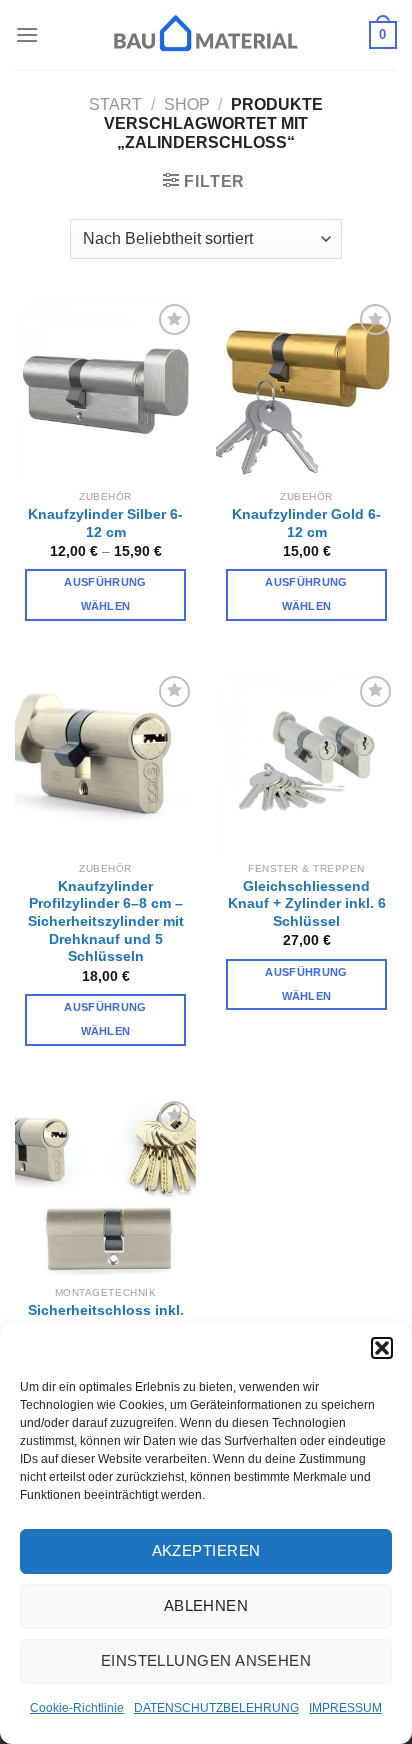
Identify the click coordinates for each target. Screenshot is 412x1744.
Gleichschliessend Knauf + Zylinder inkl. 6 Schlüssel (307, 904)
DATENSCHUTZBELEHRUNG (216, 1708)
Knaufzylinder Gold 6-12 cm (306, 523)
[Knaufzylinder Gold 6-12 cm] (306, 389)
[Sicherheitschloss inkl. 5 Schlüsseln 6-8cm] (105, 1186)
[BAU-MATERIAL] (206, 35)
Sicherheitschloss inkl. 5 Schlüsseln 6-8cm (106, 1319)
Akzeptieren (206, 1550)
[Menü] (27, 34)
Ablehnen (206, 1605)
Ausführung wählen (105, 594)
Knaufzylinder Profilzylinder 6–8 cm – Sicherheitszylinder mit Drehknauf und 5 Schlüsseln (106, 922)
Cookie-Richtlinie (77, 1708)
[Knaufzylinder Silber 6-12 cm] (105, 389)
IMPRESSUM (345, 1708)
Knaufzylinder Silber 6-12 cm (105, 523)
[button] (382, 1348)
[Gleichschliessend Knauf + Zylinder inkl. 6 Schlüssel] (306, 761)
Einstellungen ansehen (206, 1660)
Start (115, 104)
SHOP (187, 104)
